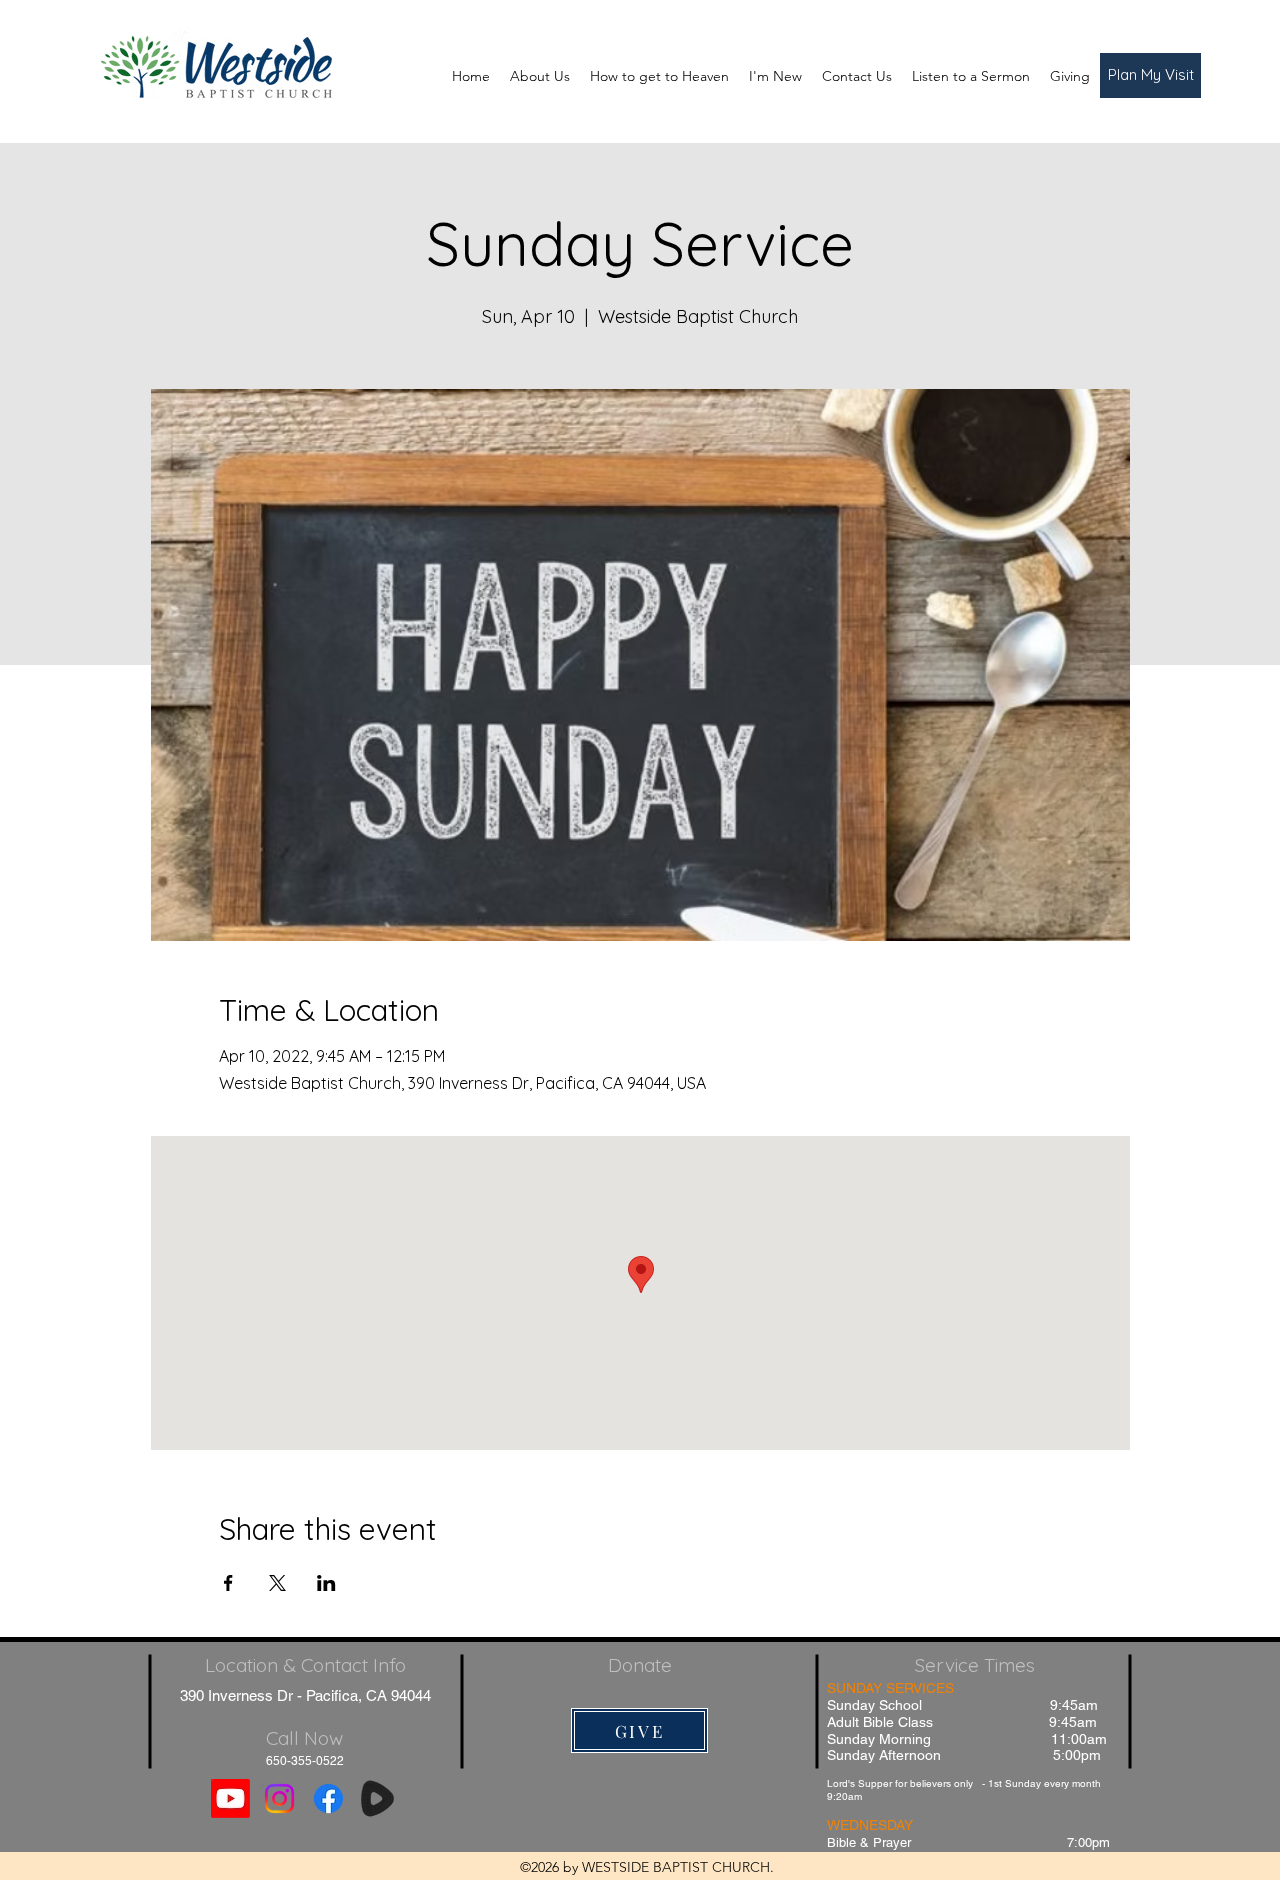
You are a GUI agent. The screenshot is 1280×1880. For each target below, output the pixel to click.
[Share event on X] (277, 1583)
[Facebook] (328, 1798)
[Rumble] (377, 1798)
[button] (1150, 75)
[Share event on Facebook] (228, 1583)
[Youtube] (230, 1798)
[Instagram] (279, 1798)
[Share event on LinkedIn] (326, 1583)
